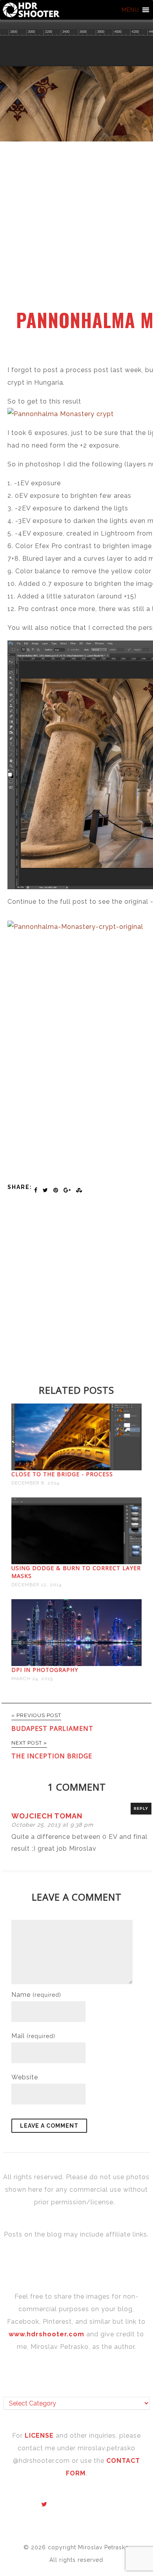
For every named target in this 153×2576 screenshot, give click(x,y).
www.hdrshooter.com (46, 2334)
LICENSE (40, 2436)
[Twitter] (44, 2504)
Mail (33, 2036)
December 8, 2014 (35, 1483)
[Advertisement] (76, 230)
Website (25, 2077)
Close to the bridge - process (62, 1474)
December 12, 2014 (36, 1585)
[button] (130, 10)
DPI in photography (45, 1670)
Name (36, 1995)
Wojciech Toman (47, 1816)
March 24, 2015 (32, 1679)
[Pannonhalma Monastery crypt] (61, 414)
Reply (141, 1808)
